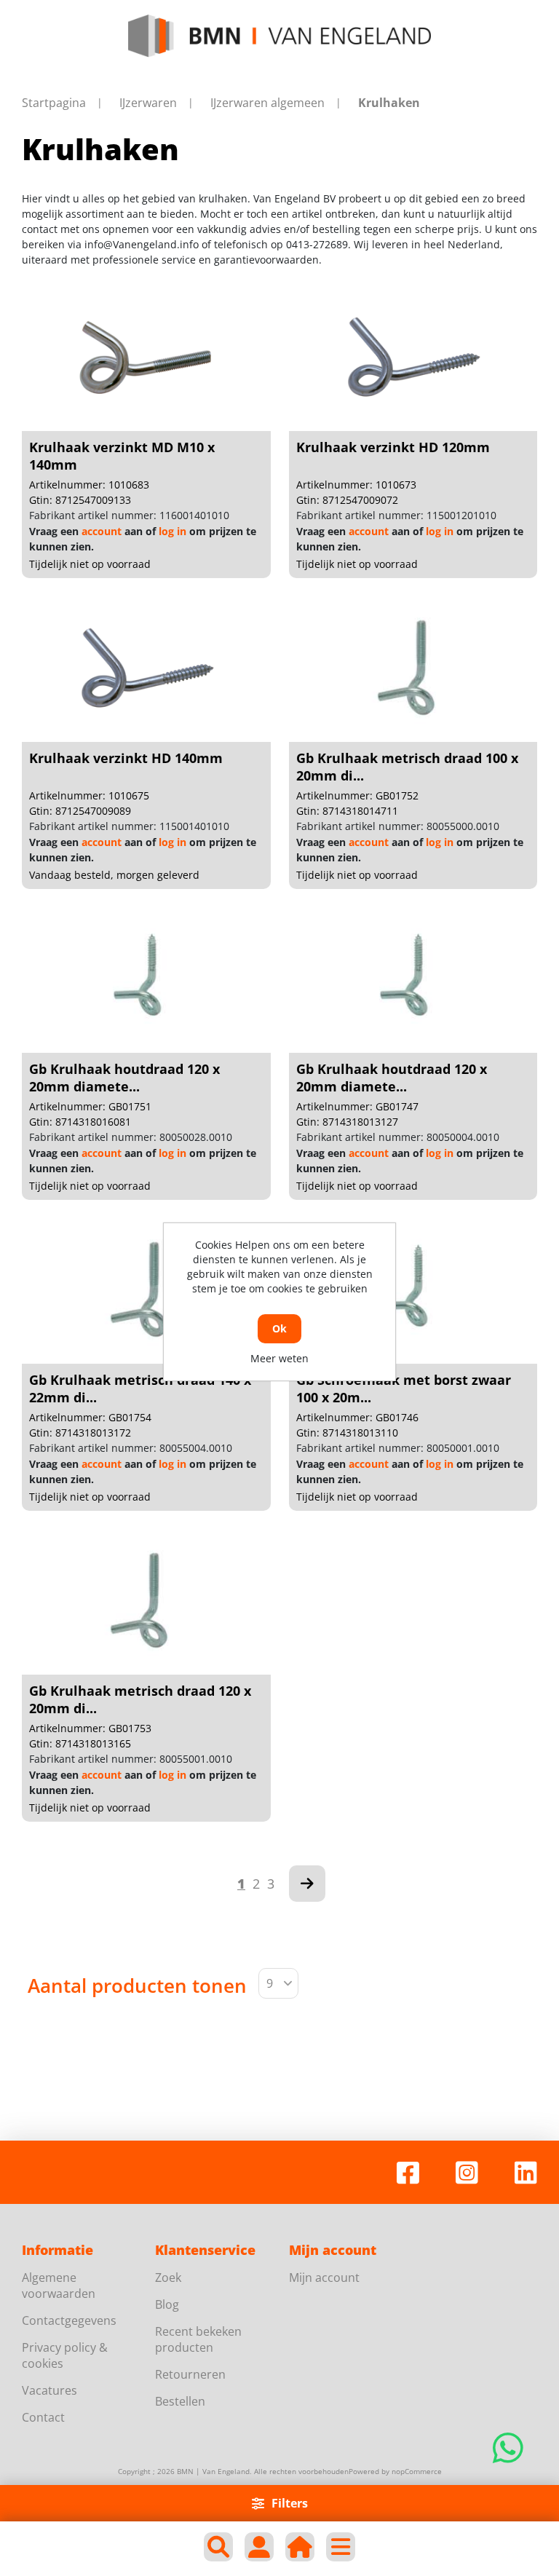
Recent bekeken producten (198, 2339)
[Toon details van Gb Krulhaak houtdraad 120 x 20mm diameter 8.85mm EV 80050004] (413, 980)
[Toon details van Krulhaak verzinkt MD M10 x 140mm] (146, 358)
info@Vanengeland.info (142, 244)
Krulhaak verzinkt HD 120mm (393, 447)
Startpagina (54, 103)
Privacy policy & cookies (65, 2355)
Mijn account (324, 2277)
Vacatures (49, 2390)
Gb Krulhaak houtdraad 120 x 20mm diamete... (124, 1078)
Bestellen (180, 2401)
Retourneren (190, 2374)
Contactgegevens (69, 2320)
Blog (167, 2304)
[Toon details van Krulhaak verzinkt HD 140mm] (146, 669)
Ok (279, 1328)
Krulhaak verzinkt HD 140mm (126, 758)
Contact (43, 2417)
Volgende (307, 1884)
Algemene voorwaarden (59, 2285)
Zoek (168, 2277)
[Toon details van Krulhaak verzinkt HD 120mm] (413, 358)
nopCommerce (417, 2471)
